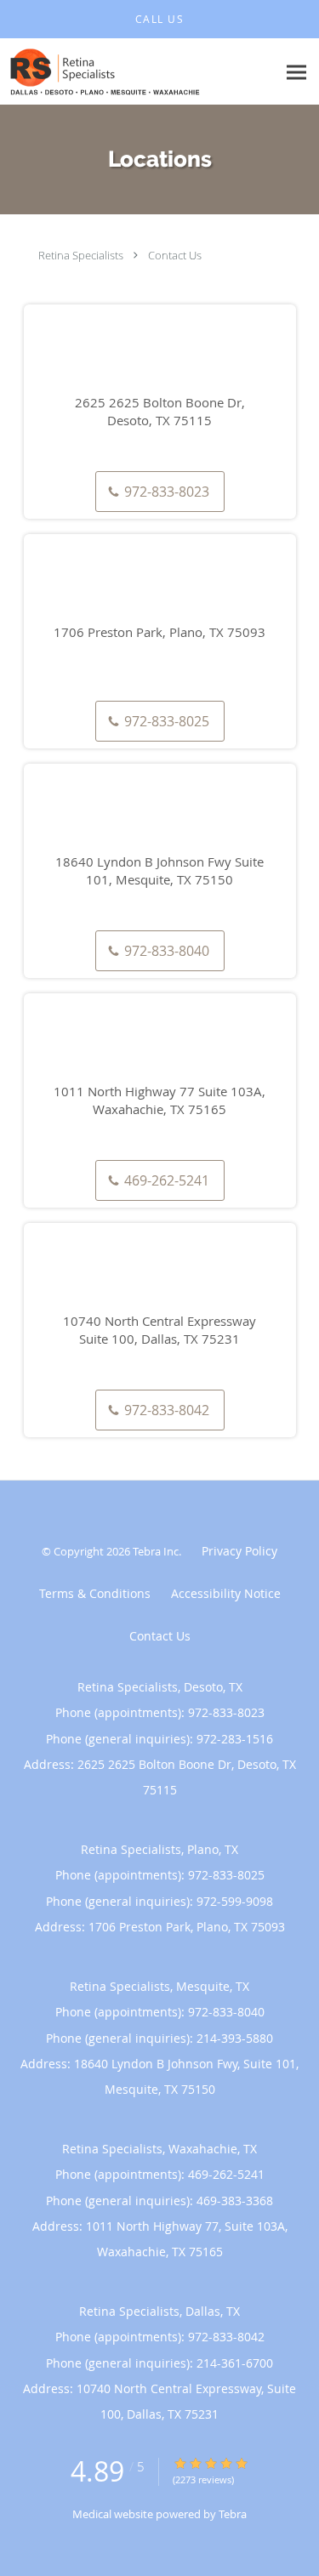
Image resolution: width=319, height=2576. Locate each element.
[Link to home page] (138, 72)
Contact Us (175, 255)
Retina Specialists (81, 255)
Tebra (233, 2514)
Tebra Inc (156, 1551)
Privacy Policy (239, 1551)
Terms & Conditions (95, 1593)
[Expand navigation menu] (296, 72)
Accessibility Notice (226, 1593)
